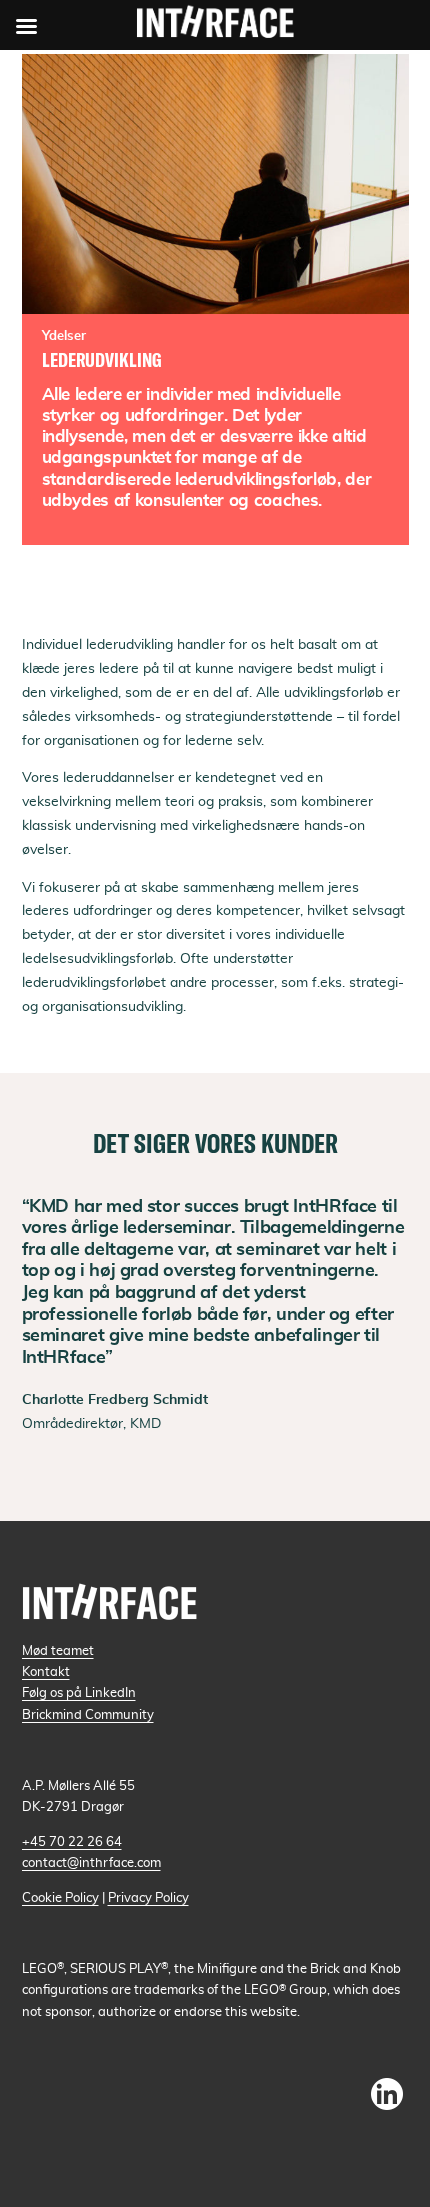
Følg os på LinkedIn (79, 1693)
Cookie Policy (60, 1898)
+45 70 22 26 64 (72, 1842)
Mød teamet (58, 1651)
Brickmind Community (88, 1715)
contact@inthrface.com (91, 1863)
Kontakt (46, 1672)
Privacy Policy (148, 1898)
